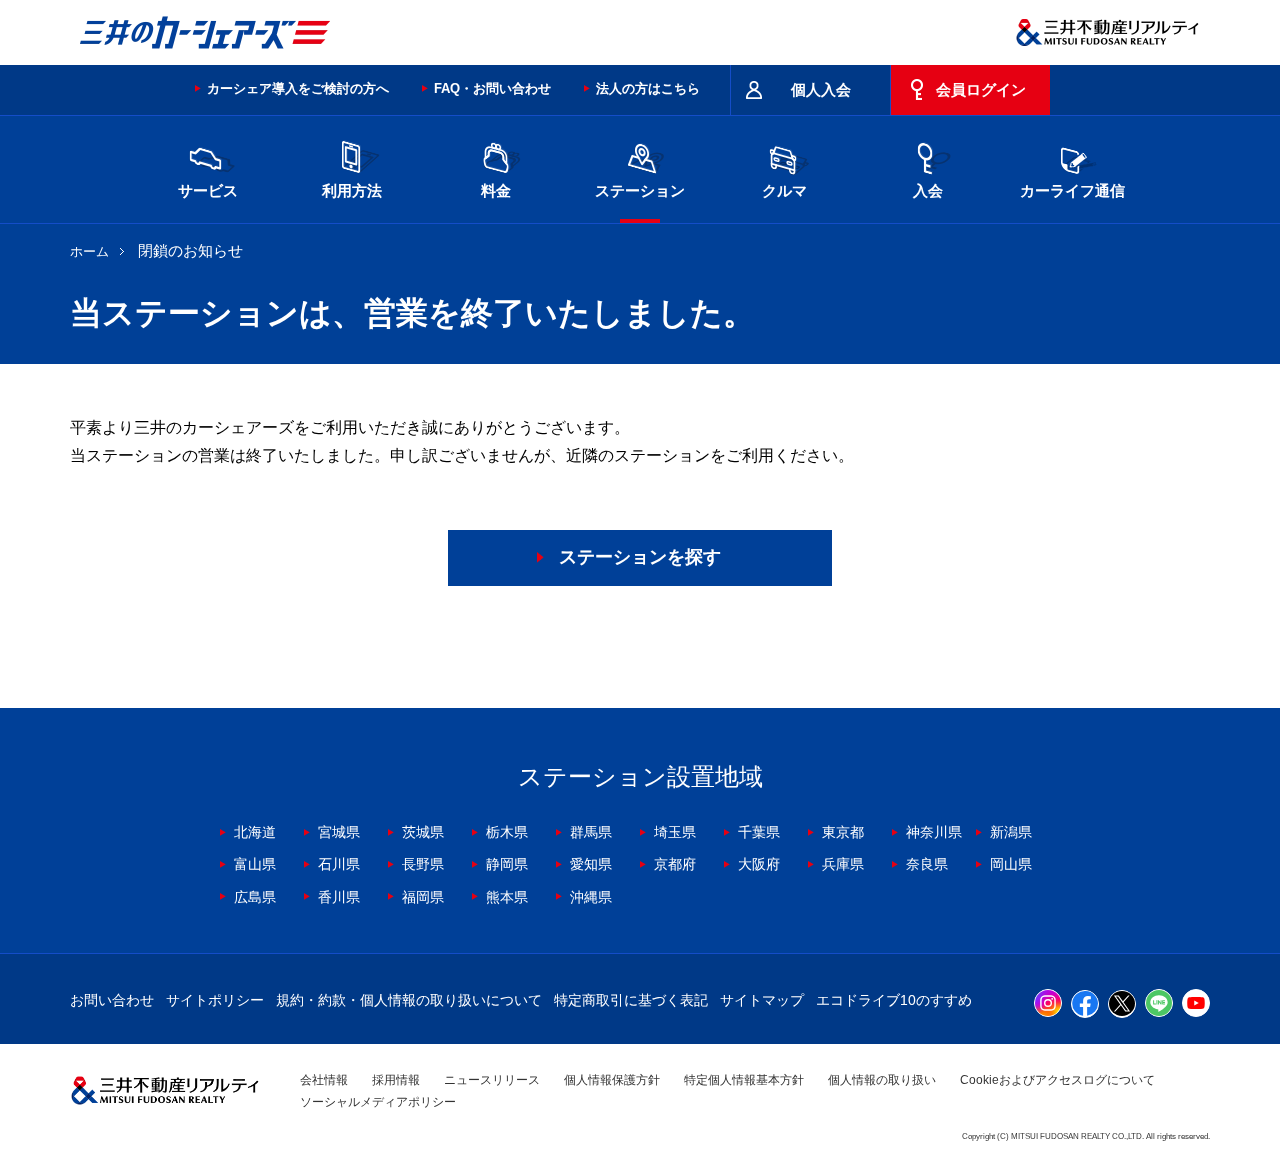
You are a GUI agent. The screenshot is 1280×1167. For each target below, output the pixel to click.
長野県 (423, 864)
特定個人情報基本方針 (744, 1080)
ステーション (640, 190)
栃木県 (507, 832)
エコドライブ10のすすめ (894, 1000)
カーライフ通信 (1072, 190)
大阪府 (759, 864)
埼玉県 (675, 832)
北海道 (255, 832)
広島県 (255, 897)
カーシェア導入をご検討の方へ (298, 88)
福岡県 (423, 897)
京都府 (675, 864)
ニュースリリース (492, 1080)
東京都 (843, 832)
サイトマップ (762, 1000)
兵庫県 (843, 864)
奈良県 (927, 864)
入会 (928, 190)
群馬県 (591, 832)
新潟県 (1011, 832)
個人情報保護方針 (612, 1080)
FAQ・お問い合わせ (492, 88)
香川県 (339, 897)
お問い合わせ (112, 1000)
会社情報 (324, 1080)
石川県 (339, 864)
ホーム (89, 251)
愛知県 (591, 864)
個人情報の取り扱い (882, 1080)
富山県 (255, 864)
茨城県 (423, 832)
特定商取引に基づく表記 (631, 1000)
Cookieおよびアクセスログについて (1057, 1080)
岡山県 (1011, 864)
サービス (208, 190)
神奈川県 (934, 832)
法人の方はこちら (648, 88)
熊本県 (507, 897)
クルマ (784, 190)
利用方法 (352, 190)
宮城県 (339, 832)
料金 (496, 190)
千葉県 (759, 832)
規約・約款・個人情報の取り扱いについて (409, 1000)
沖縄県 (591, 897)
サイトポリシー (215, 1000)
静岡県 (507, 864)
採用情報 (396, 1080)
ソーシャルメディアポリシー (378, 1102)
